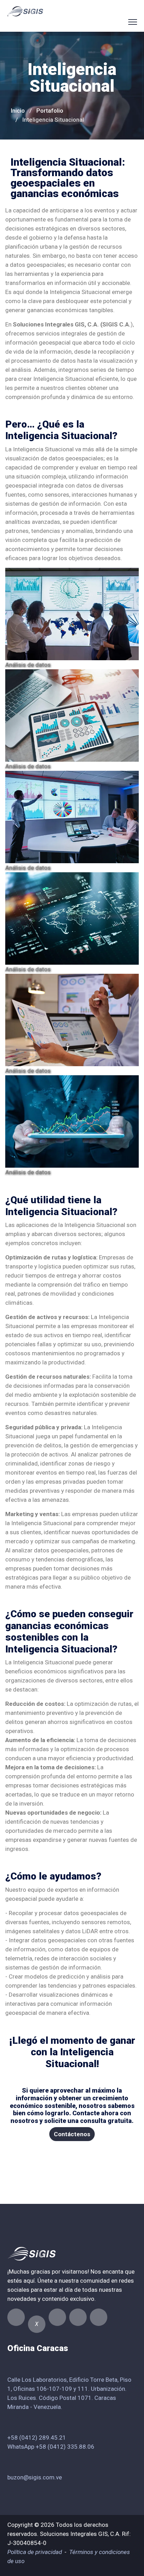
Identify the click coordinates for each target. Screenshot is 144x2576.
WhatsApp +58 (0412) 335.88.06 (51, 2447)
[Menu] (133, 22)
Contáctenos (72, 2134)
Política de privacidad (35, 2552)
